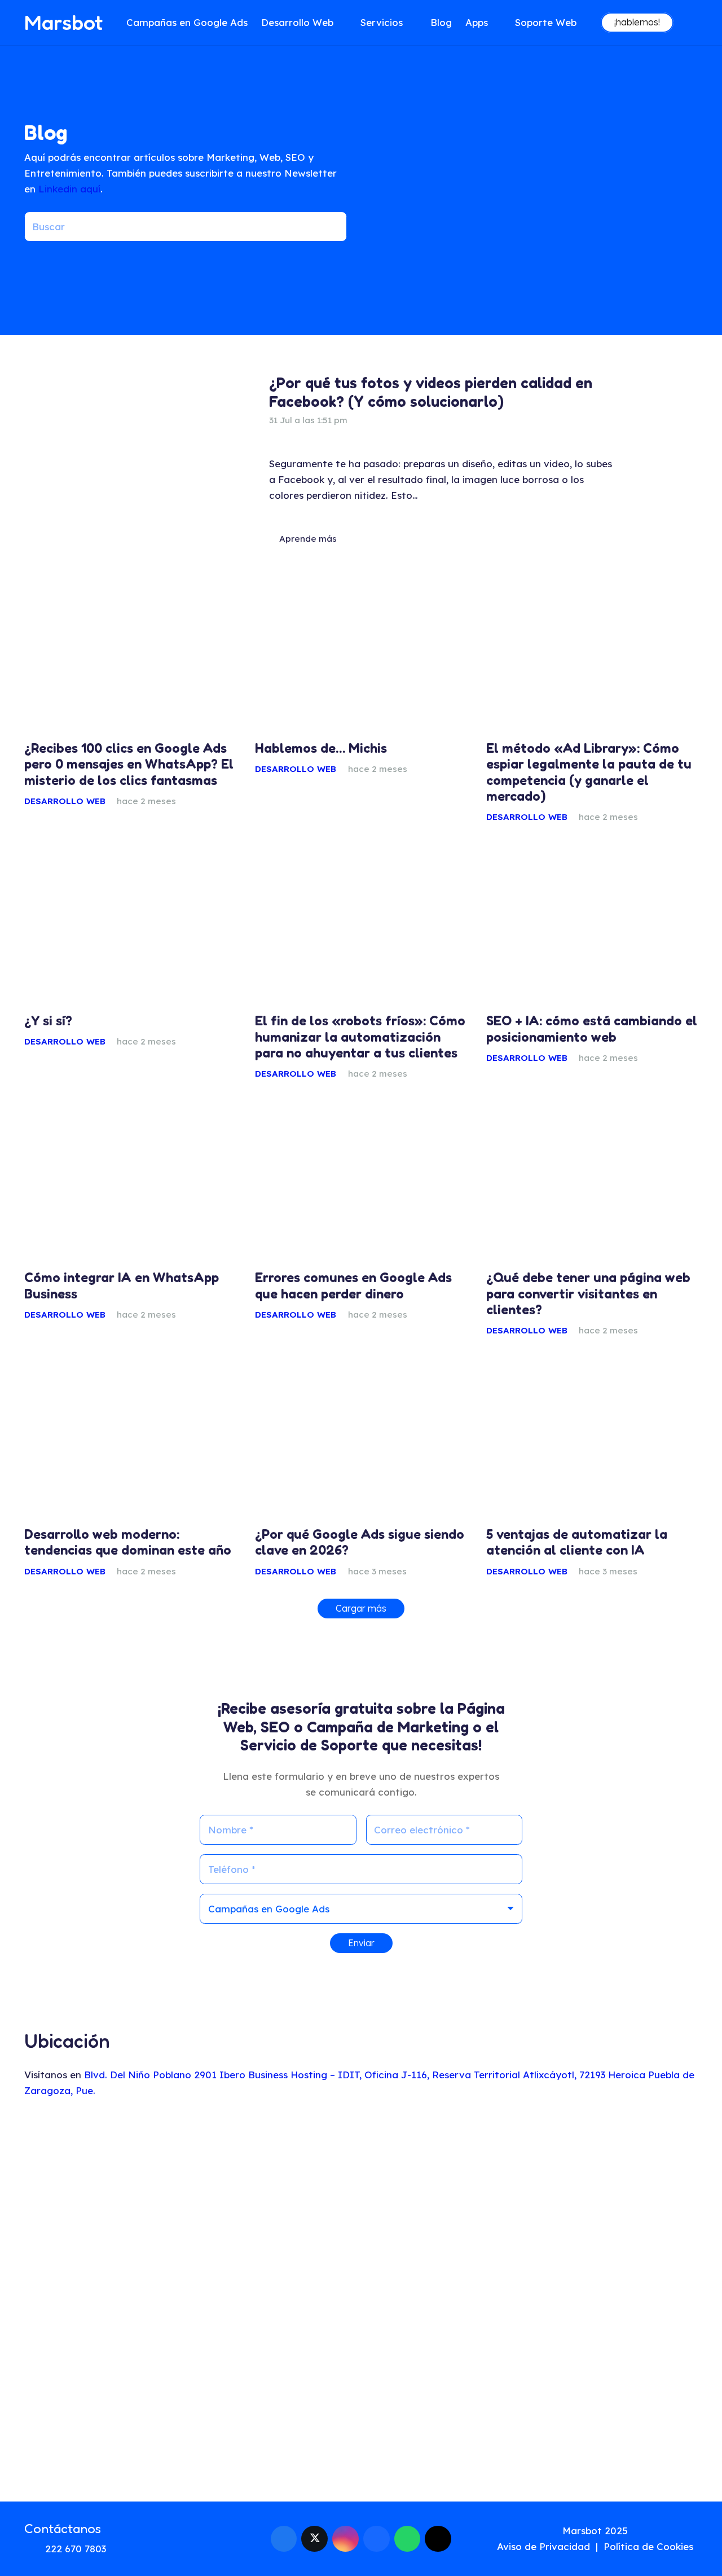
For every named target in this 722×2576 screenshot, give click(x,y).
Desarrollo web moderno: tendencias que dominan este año (128, 1542)
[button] (340, 23)
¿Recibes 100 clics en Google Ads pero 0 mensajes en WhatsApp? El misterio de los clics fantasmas (129, 764)
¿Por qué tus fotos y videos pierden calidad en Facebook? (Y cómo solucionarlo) (431, 392)
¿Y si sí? (48, 1021)
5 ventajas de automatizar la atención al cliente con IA (577, 1542)
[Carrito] (686, 23)
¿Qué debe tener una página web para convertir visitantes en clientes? (588, 1293)
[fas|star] (689, 2542)
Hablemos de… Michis (321, 748)
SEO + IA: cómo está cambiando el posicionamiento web (592, 1029)
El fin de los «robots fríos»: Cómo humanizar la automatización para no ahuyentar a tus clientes (360, 1037)
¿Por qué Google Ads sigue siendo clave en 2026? (360, 1542)
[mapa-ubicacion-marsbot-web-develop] (361, 2305)
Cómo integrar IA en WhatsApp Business (122, 1285)
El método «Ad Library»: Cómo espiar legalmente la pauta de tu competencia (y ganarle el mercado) (589, 772)
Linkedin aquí (69, 189)
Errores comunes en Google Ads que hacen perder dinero (353, 1285)
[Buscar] (332, 227)
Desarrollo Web (65, 801)
